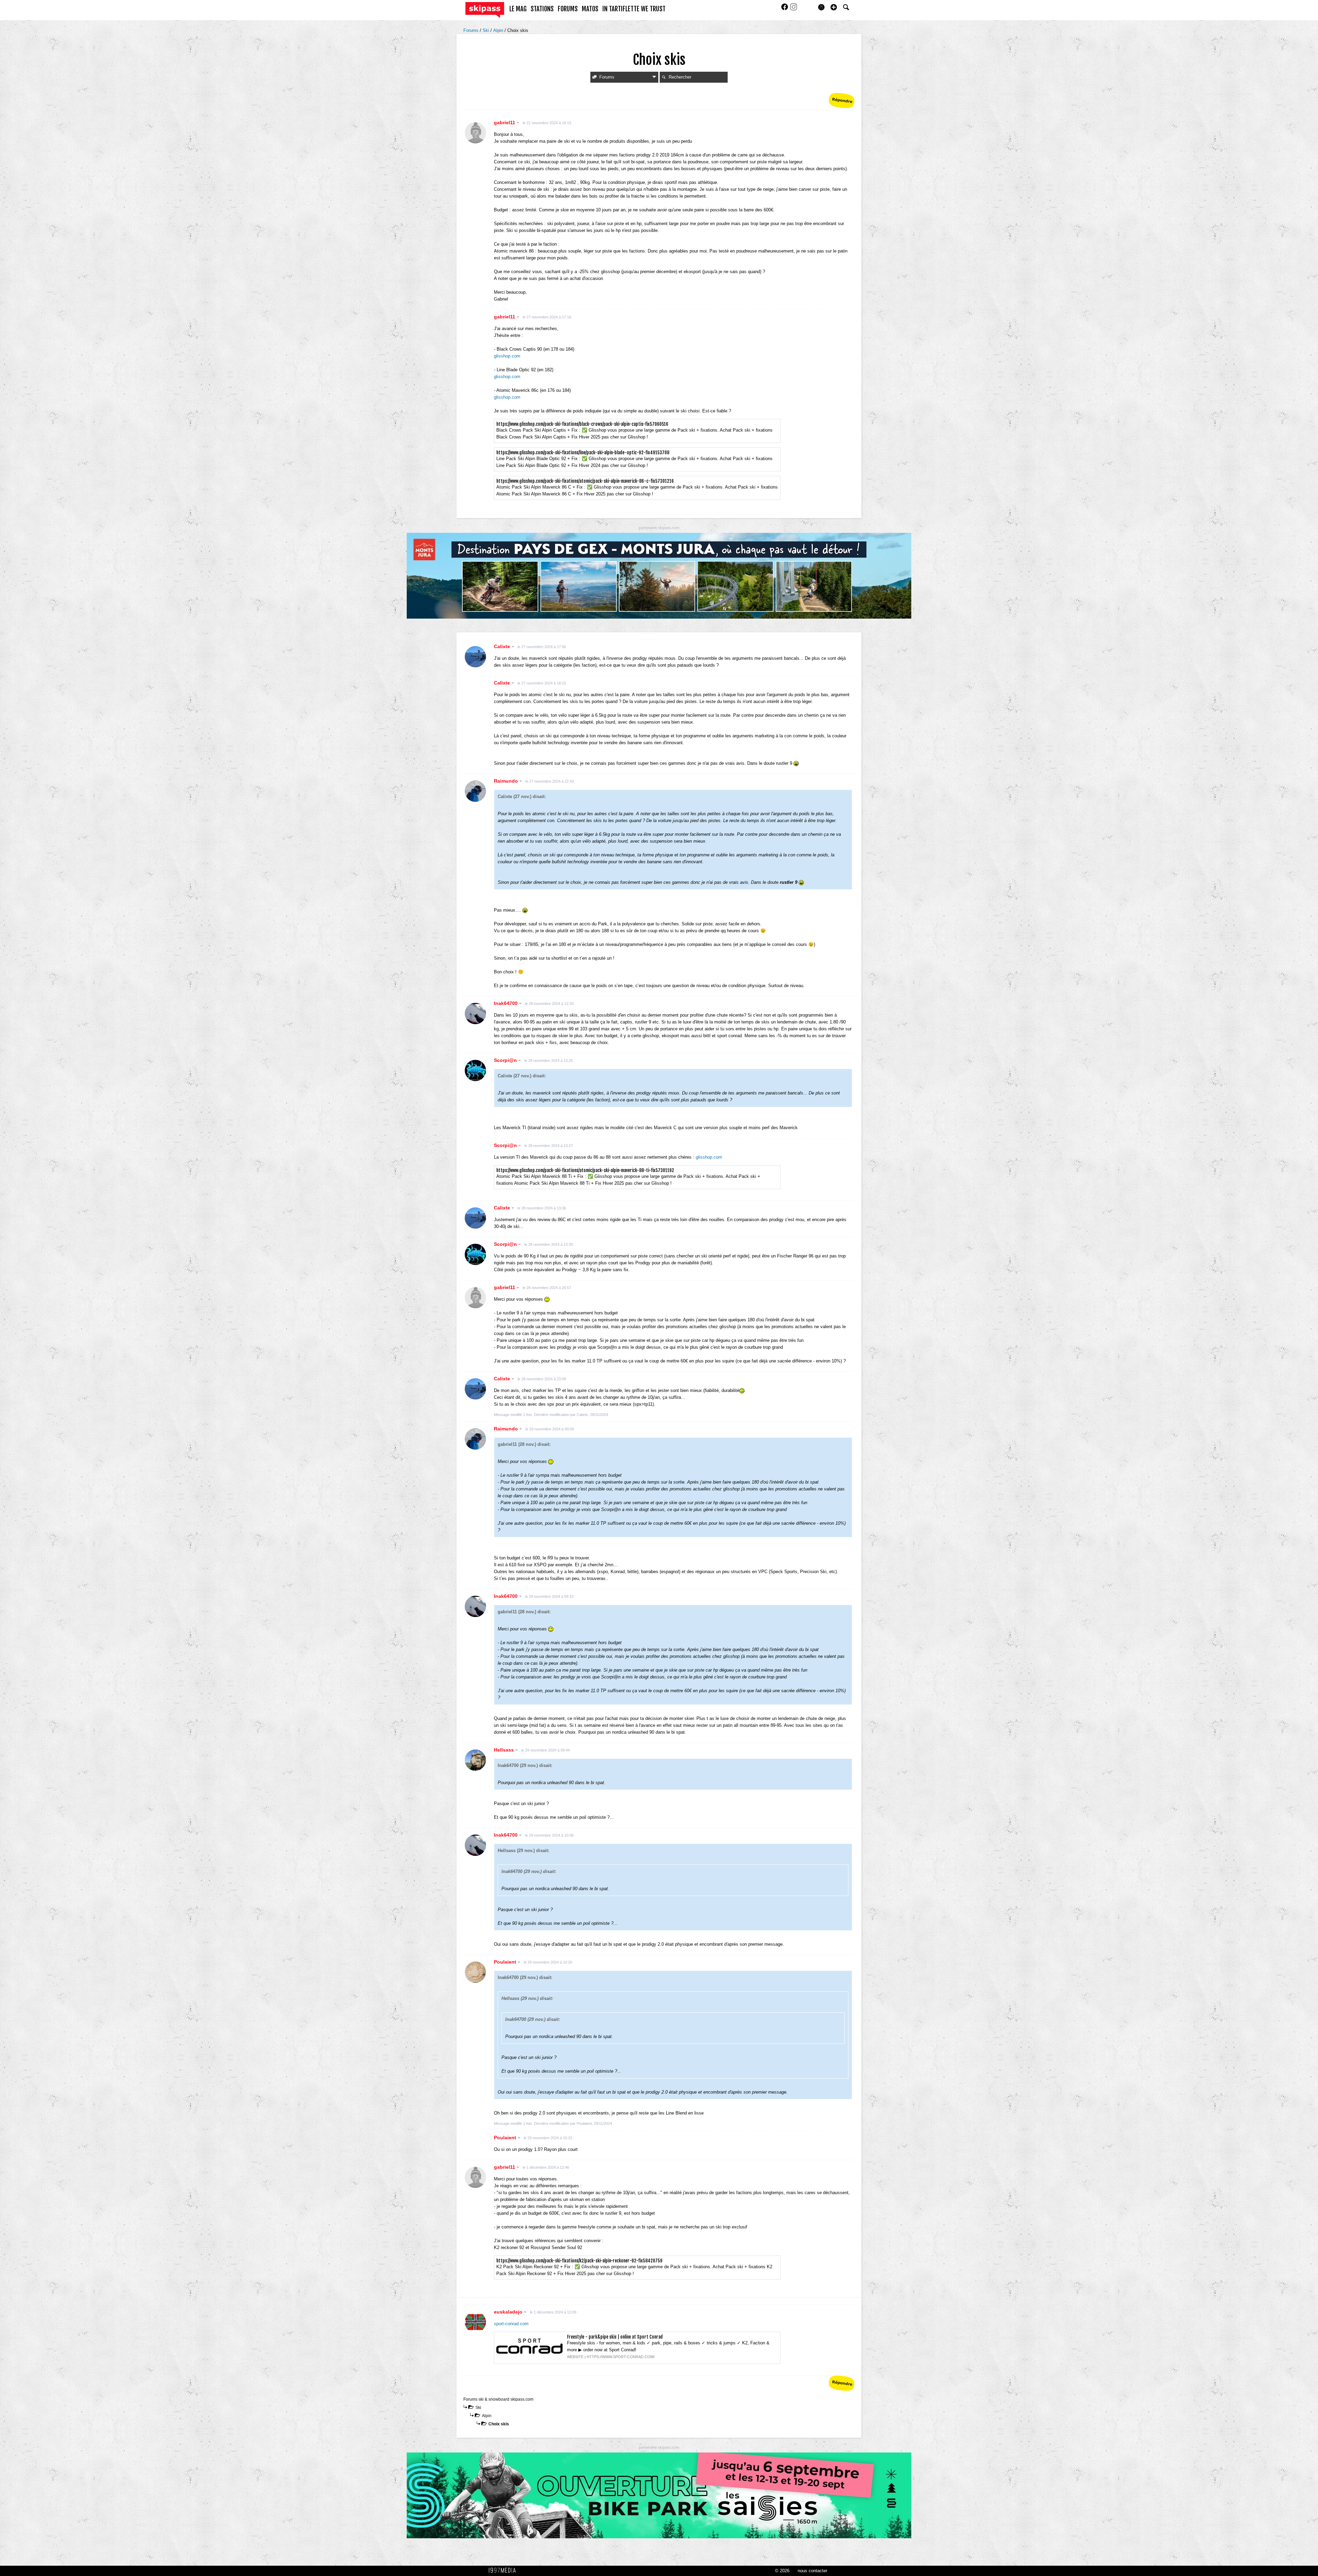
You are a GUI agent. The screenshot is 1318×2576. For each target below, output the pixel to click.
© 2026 (782, 2571)
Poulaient (506, 1962)
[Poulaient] (475, 1972)
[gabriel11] (475, 133)
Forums (472, 30)
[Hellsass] (475, 1760)
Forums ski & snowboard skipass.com (498, 2399)
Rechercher (680, 77)
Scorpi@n (506, 1060)
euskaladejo (509, 2312)
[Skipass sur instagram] (794, 9)
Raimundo (507, 781)
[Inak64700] (475, 1014)
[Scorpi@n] (475, 1070)
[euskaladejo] (475, 2322)
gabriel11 (505, 122)
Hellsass (505, 1750)
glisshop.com (507, 356)
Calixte (503, 646)
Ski (487, 30)
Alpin (499, 30)
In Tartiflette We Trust (634, 9)
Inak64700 (506, 1003)
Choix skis (499, 2424)
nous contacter (812, 2571)
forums (568, 9)
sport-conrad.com (511, 2324)
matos (590, 9)
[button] (834, 7)
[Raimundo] (475, 791)
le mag (518, 9)
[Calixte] (475, 657)
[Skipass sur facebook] (785, 9)
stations (542, 9)
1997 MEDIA (504, 2571)
